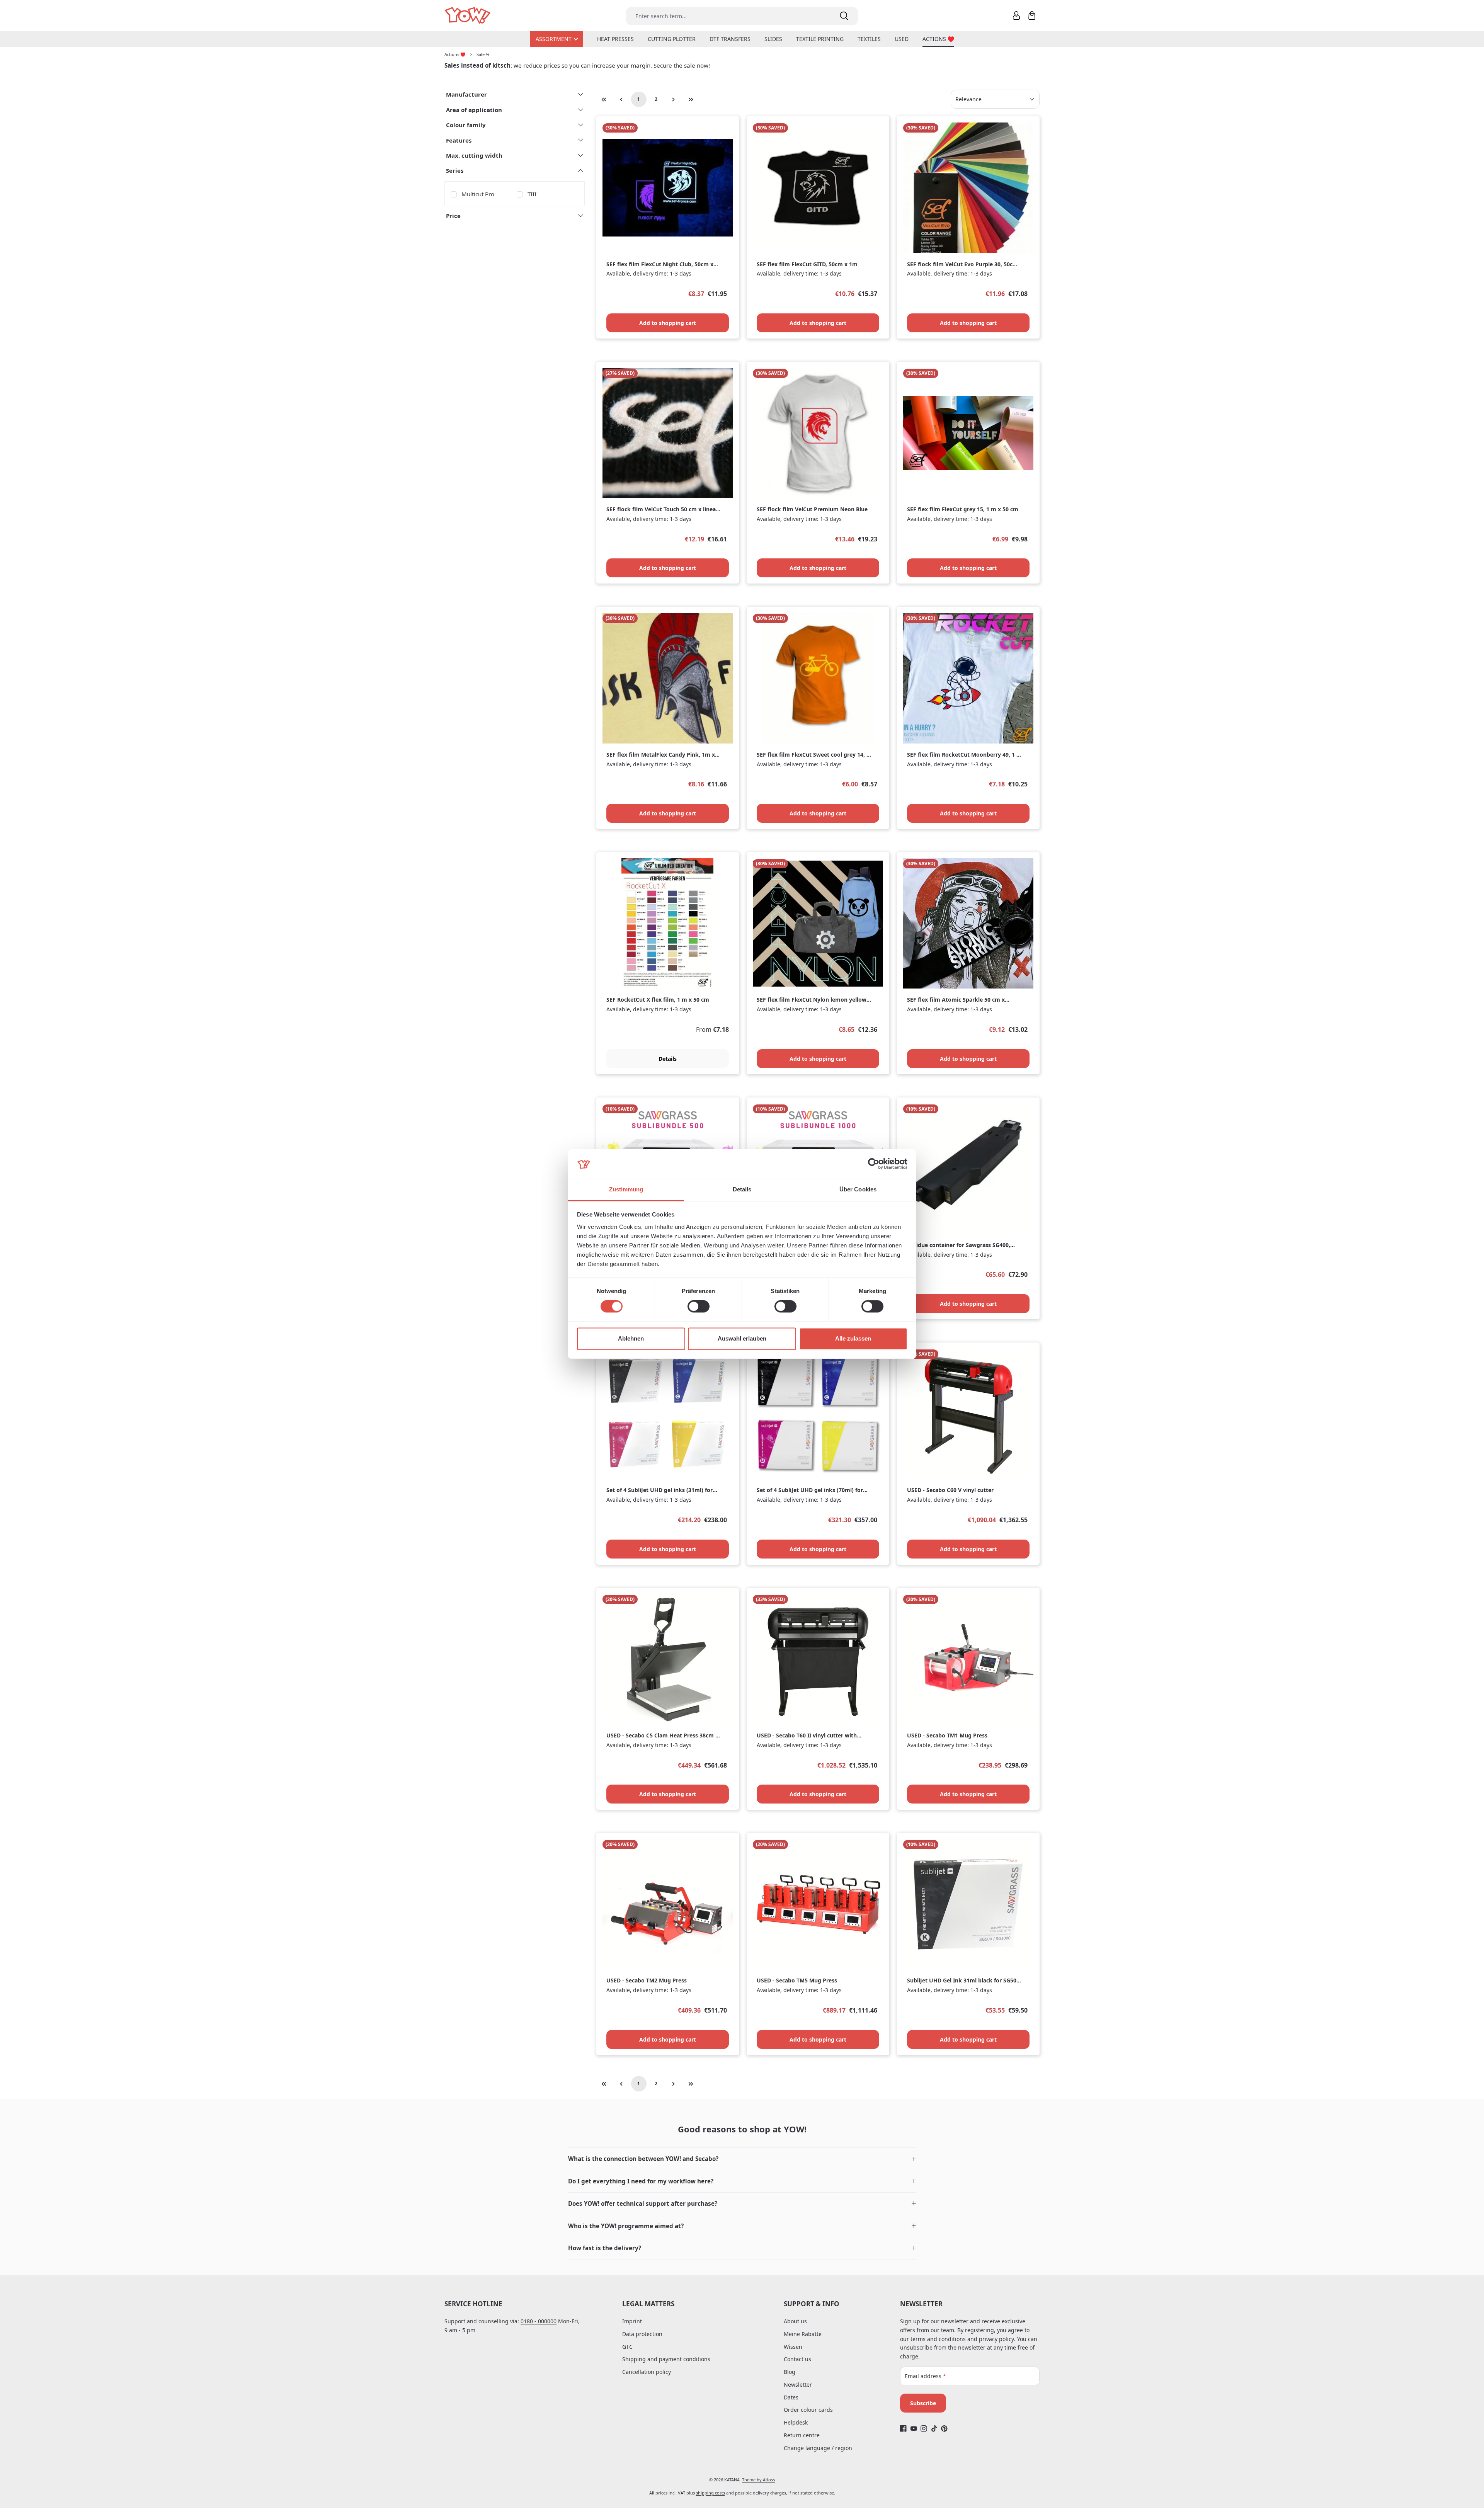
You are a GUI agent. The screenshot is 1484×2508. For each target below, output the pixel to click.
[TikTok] (934, 2429)
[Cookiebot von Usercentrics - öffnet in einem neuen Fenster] (874, 1164)
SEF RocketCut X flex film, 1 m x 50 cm (658, 1000)
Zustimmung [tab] (626, 1189)
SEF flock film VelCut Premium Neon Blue (812, 509)
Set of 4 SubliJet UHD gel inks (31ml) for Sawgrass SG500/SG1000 (659, 1490)
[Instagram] (924, 2429)
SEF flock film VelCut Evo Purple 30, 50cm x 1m (962, 265)
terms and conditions (938, 2339)
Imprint (632, 2321)
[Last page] (691, 99)
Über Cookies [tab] (858, 1189)
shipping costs (711, 2493)
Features (459, 140)
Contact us (797, 2359)
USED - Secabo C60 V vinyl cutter (950, 1490)
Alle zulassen (853, 1338)
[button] (742, 2159)
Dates (791, 2397)
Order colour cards (808, 2410)
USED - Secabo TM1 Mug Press (947, 1736)
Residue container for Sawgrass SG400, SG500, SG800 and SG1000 (959, 1245)
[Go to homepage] (468, 16)
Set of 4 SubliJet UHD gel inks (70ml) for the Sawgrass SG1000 (810, 1490)
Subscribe (923, 2403)
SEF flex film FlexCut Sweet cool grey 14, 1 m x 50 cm (813, 755)
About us (795, 2321)
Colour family (466, 125)
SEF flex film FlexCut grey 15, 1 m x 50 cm (963, 509)
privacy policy (996, 2339)
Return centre (802, 2435)
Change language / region (818, 2448)
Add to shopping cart (668, 323)
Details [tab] (742, 1189)
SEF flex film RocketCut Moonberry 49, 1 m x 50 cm (964, 755)
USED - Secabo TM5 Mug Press (797, 1981)
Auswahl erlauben (742, 1338)
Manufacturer (466, 94)
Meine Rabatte (803, 2334)
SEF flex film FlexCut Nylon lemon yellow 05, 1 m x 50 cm (812, 1000)
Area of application (474, 110)
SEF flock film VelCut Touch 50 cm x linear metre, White (662, 510)
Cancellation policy (647, 2372)
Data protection (642, 2334)
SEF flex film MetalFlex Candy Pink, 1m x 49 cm (661, 755)
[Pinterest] (944, 2429)
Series (455, 170)
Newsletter (798, 2385)
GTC (627, 2347)
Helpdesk (796, 2422)
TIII (532, 194)
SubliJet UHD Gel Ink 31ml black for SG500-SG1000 (964, 1981)
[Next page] (674, 99)
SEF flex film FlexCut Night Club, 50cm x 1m (660, 265)
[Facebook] (903, 2429)
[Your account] (1016, 15)
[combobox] (728, 16)
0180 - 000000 (539, 2321)
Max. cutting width (474, 155)
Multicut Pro (478, 194)
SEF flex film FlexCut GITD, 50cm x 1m (807, 264)
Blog (790, 2372)
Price (453, 216)
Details (668, 1059)
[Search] (844, 16)
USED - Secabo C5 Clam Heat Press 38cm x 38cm (662, 1736)
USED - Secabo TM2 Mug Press (647, 1981)
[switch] (699, 1307)
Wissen (793, 2347)
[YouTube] (914, 2429)
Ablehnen (631, 1338)
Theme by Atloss (758, 2480)
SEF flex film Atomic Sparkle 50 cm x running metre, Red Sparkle (956, 1000)
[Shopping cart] (1032, 15)
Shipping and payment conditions (666, 2359)
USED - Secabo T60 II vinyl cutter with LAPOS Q (807, 1736)
